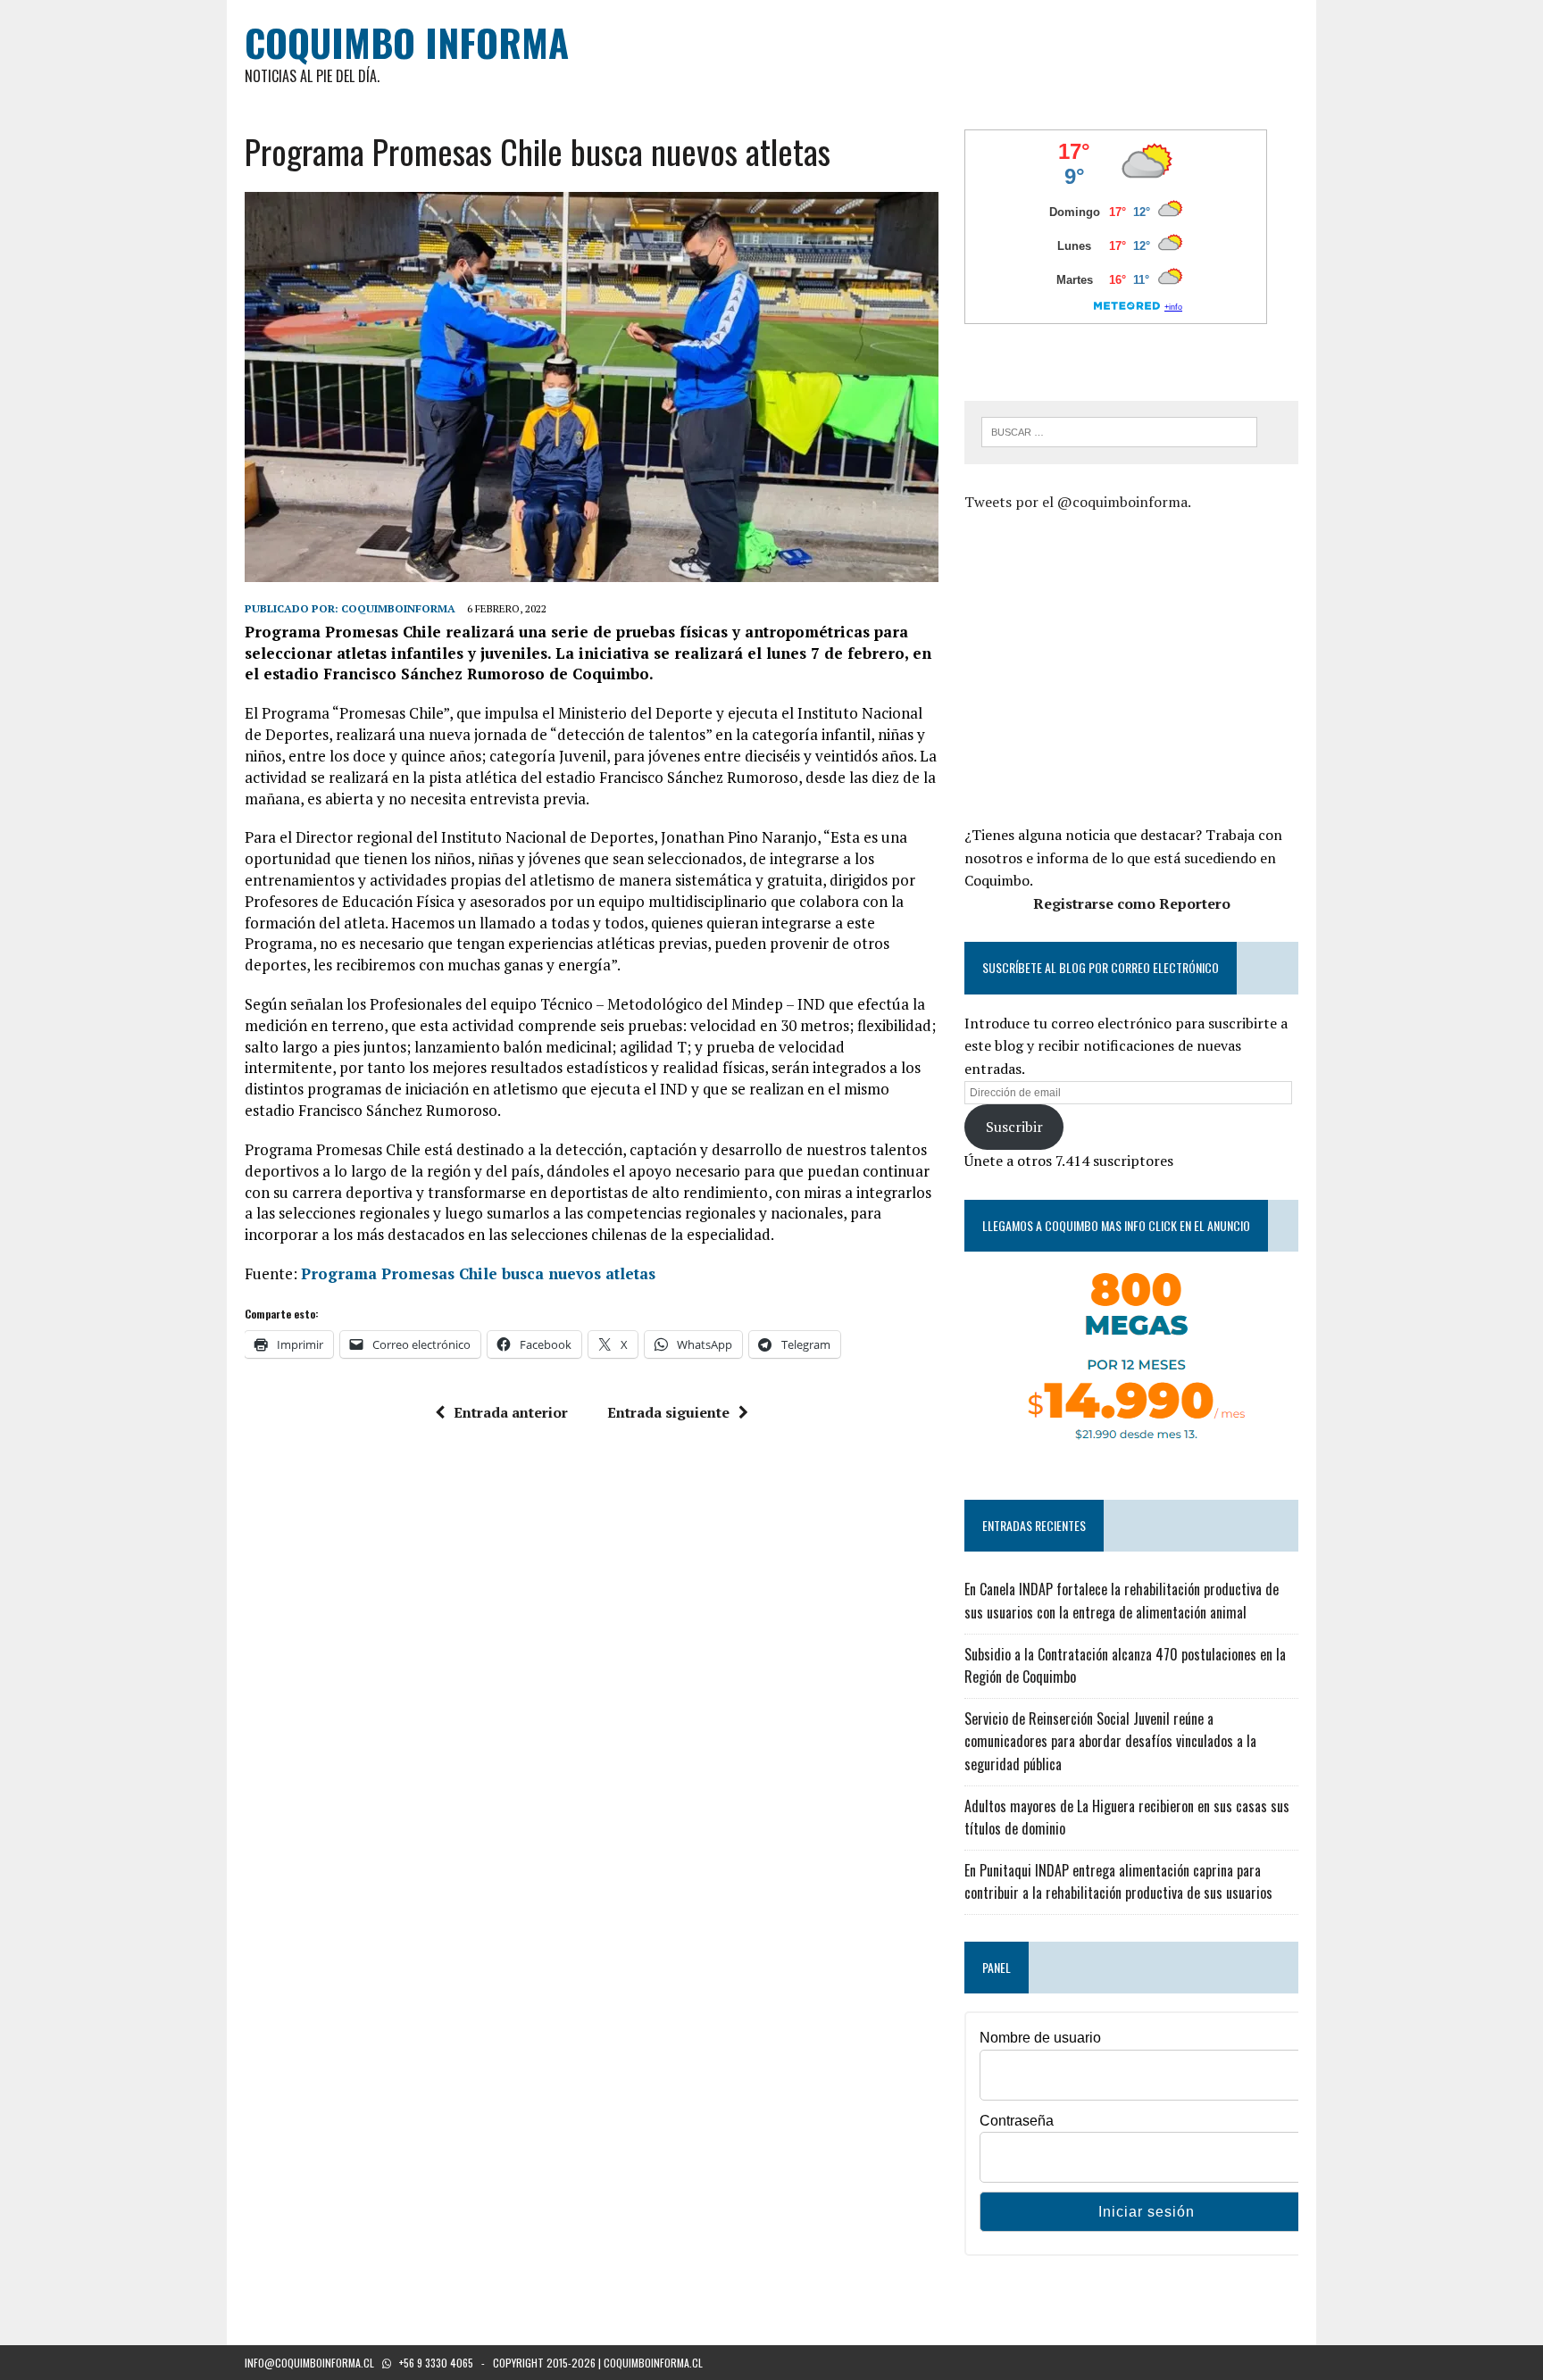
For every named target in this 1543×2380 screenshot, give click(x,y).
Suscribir (1014, 1127)
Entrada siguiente (668, 1412)
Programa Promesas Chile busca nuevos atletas (478, 1273)
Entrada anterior (511, 1412)
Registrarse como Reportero (1132, 903)
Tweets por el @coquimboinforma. (1078, 502)
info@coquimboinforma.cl (309, 2363)
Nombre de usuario (1040, 2038)
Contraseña (1017, 2121)
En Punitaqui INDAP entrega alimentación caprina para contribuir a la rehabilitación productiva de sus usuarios (1118, 1882)
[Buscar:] (1119, 430)
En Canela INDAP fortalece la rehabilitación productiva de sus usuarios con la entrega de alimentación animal (1122, 1601)
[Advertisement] (1114, 666)
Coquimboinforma (398, 608)
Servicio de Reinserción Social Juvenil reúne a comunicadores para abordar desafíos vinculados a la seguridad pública (1110, 1741)
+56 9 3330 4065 (436, 2363)
